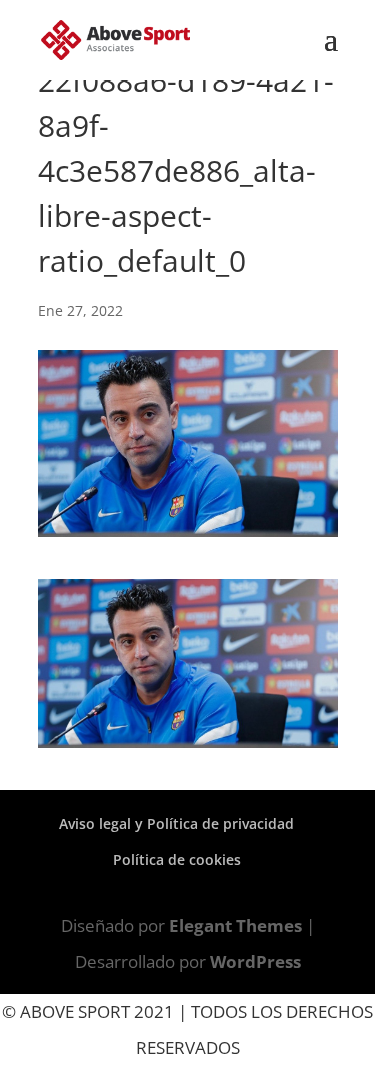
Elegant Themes (235, 925)
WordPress (255, 961)
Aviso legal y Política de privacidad (176, 823)
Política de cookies (177, 859)
